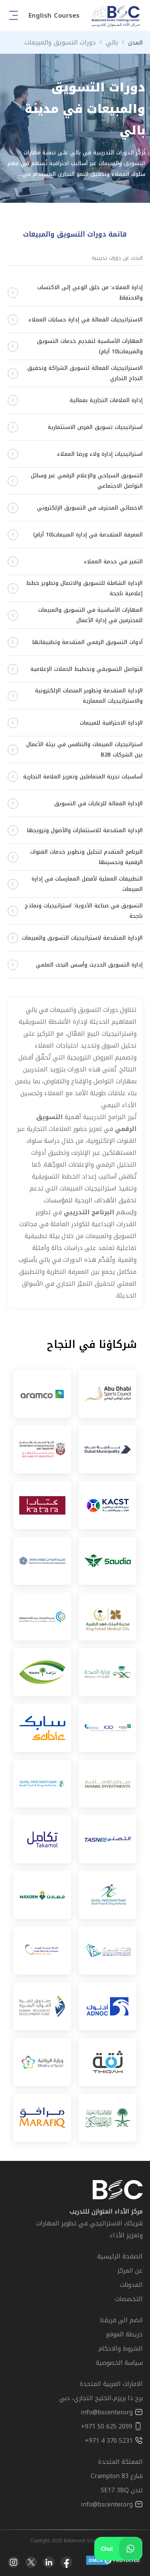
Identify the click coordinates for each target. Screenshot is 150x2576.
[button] (54, 16)
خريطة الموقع (124, 2334)
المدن (135, 43)
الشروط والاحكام (121, 2348)
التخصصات (129, 2299)
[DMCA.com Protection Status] (114, 2562)
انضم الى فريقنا (121, 2320)
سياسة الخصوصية (119, 2363)
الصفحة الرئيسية (120, 2256)
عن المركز (130, 2271)
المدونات (131, 2285)
